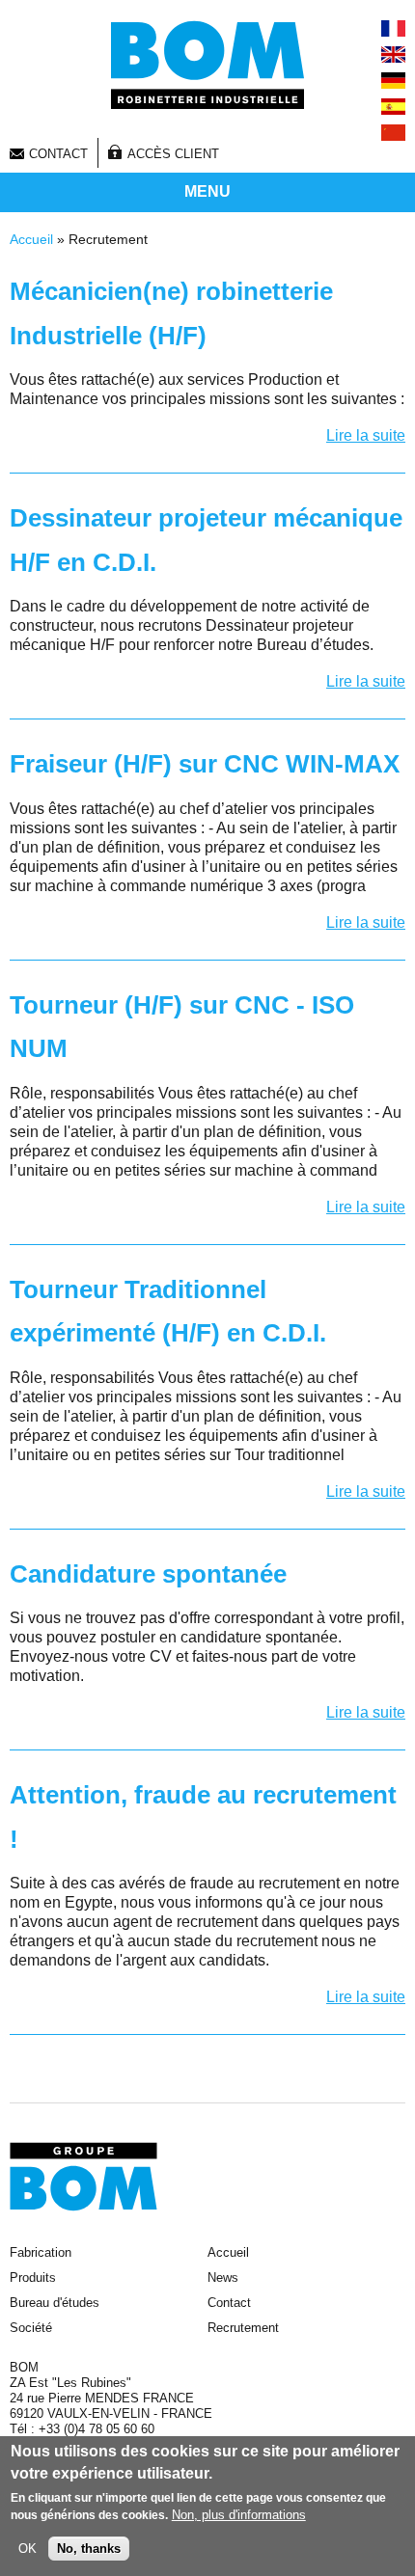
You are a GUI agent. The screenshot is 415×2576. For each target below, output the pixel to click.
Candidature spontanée (148, 1574)
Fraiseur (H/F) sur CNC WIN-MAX (205, 764)
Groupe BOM (83, 2177)
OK (28, 2549)
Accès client (173, 154)
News (223, 2278)
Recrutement (243, 2328)
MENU (207, 191)
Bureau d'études (55, 2303)
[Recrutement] (393, 28)
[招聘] (393, 133)
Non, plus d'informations (239, 2515)
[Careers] (393, 54)
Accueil (31, 239)
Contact (58, 154)
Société (31, 2328)
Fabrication (41, 2252)
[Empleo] (393, 107)
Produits (33, 2278)
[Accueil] (207, 65)
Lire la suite (366, 435)
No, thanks (89, 2549)
